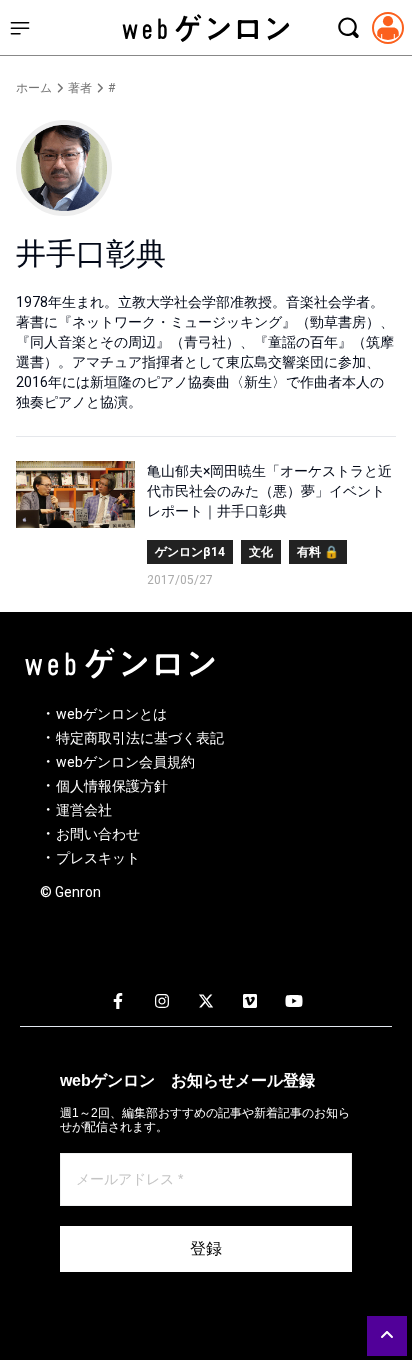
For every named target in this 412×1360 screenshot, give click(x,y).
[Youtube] (294, 1002)
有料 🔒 (318, 552)
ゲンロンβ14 (190, 552)
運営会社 (84, 810)
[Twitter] (206, 1002)
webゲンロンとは (111, 714)
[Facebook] (118, 1002)
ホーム (34, 88)
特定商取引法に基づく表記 (140, 738)
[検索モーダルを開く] (348, 28)
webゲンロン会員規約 (125, 762)
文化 (261, 552)
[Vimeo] (250, 1002)
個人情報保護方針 (112, 786)
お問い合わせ (98, 834)
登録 (206, 1248)
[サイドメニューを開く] (20, 28)
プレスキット (98, 858)
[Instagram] (162, 1002)
